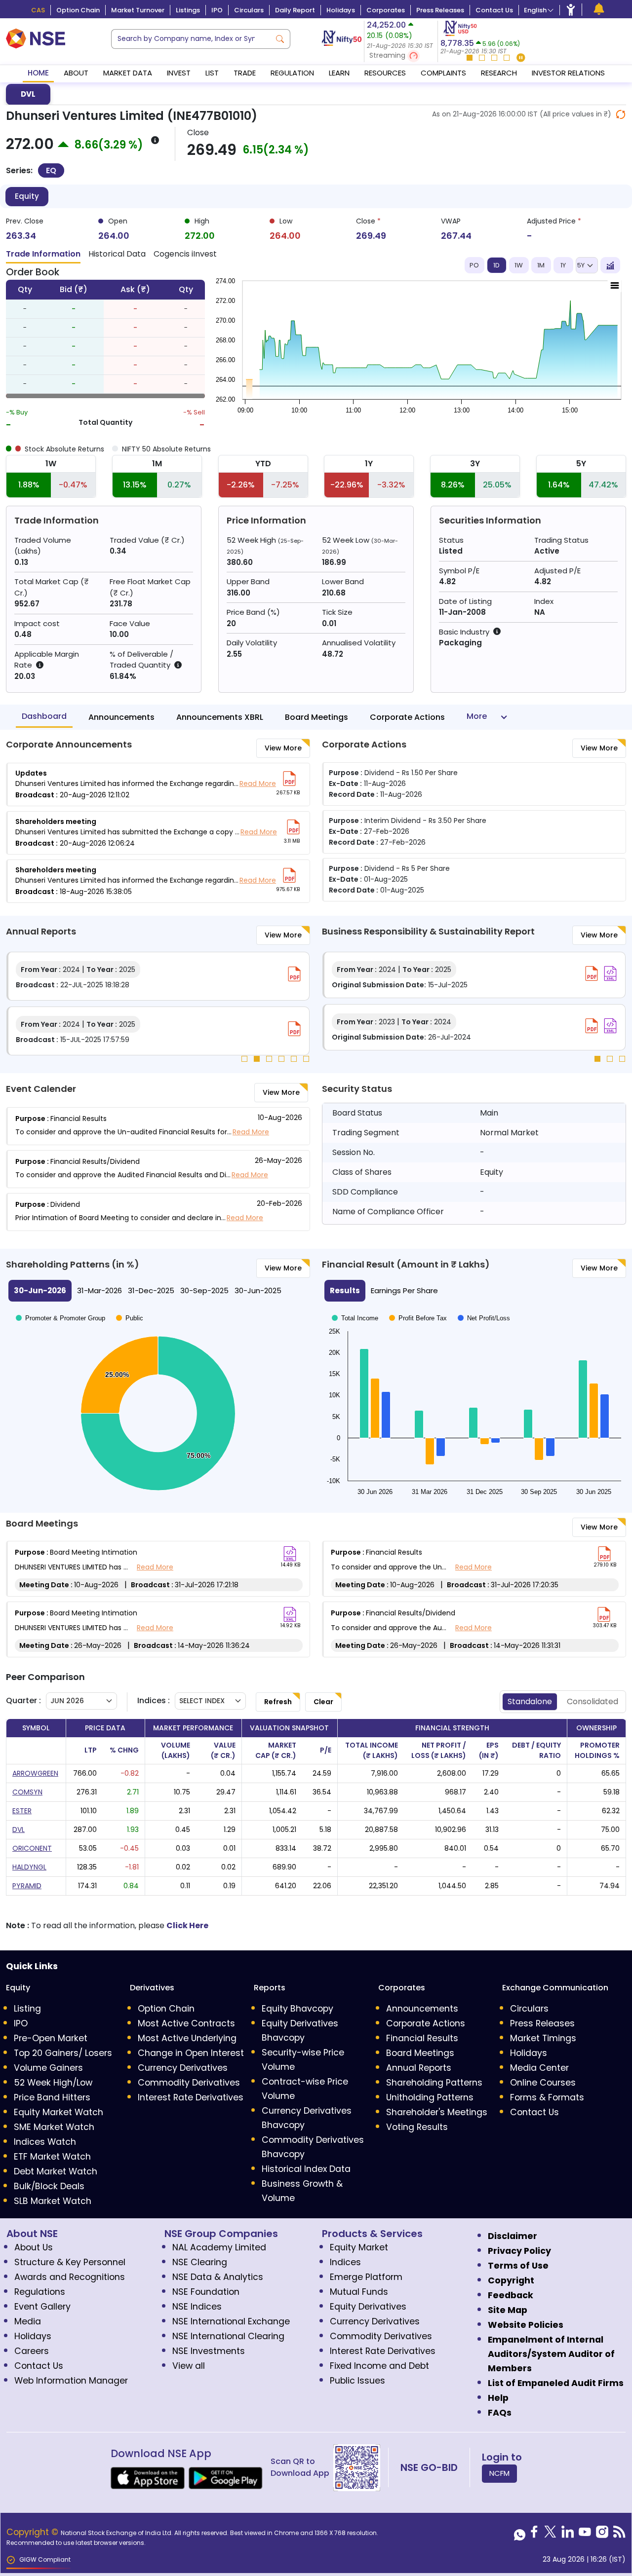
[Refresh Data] (621, 114)
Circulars (249, 10)
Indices (345, 2262)
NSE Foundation (206, 2292)
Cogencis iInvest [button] (185, 254)
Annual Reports (419, 2068)
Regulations (40, 2292)
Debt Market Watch (56, 2171)
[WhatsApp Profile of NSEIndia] (520, 2535)
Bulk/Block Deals (49, 2186)
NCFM (499, 2473)
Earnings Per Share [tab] (404, 1290)
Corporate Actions (407, 717)
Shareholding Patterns (434, 2083)
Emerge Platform (366, 2277)
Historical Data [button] (117, 254)
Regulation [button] (292, 73)
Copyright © (34, 2532)
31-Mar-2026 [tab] (99, 1290)
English (535, 10)
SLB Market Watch (53, 2201)
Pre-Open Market (51, 2038)
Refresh (278, 1702)
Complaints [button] (443, 73)
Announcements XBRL (220, 717)
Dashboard (44, 716)
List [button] (212, 73)
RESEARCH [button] (499, 73)
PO (474, 265)
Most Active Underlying (187, 2038)
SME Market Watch (54, 2127)
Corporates (386, 10)
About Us (34, 2247)
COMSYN (27, 1792)
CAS (38, 10)
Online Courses (543, 2083)
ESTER (22, 1811)
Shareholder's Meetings (437, 2112)
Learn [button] (339, 73)
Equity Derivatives (368, 2307)
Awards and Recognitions (70, 2277)
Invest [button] (179, 73)
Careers (32, 2351)
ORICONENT (32, 1848)
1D (496, 265)
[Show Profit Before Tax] (418, 1318)
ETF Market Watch (52, 2157)
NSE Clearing (200, 2262)
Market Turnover (138, 10)
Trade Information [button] (43, 254)
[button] (401, 56)
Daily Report (295, 10)
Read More (258, 784)
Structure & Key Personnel (70, 2262)
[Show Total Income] (355, 1318)
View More (283, 748)
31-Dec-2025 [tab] (151, 1290)
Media (28, 2321)
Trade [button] (245, 73)
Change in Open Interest (191, 2053)
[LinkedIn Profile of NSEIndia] (568, 2535)
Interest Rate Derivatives (191, 2097)
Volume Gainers (48, 2068)
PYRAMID (27, 1886)
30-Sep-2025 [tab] (204, 1290)
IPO (217, 10)
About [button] (76, 73)
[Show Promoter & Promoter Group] (60, 1318)
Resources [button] (385, 73)
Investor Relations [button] (568, 73)
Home (38, 73)
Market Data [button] (128, 73)
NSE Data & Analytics (218, 2277)
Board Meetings (316, 717)
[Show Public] (130, 1318)
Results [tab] (345, 1290)
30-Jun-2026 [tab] (40, 1290)
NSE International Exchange (231, 2321)
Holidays (341, 10)
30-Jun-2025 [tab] (258, 1290)
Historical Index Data (306, 2169)
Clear (323, 1702)
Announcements (121, 717)
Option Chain (78, 10)
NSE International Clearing (228, 2336)
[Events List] (599, 9)
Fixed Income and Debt (379, 2366)
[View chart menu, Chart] (615, 286)
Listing (27, 2009)
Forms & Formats (547, 2097)
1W (519, 265)
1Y (563, 265)
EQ (51, 170)
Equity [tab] (27, 196)
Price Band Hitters (52, 2097)
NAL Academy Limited (219, 2247)
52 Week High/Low (53, 2083)
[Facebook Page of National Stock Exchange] (534, 2535)
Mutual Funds (359, 2292)
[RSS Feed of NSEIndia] (619, 2535)
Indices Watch (45, 2142)
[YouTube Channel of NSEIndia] (585, 2535)
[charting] (610, 265)
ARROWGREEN (35, 1773)
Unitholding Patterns (430, 2097)
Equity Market (359, 2247)
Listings (188, 10)
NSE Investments (209, 2351)
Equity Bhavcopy (297, 2009)
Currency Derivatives (183, 2068)
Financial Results (422, 2038)
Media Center (539, 2068)
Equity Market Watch (59, 2112)
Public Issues (357, 2381)
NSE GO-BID (429, 2467)
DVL (28, 94)
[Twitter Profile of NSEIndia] (550, 2535)
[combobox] (191, 39)
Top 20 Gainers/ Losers (63, 2053)
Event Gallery (42, 2307)
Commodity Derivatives (189, 2083)
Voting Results (417, 2127)
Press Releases (440, 10)
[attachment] (289, 779)
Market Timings (543, 2038)
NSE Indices (197, 2307)
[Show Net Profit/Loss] (484, 1318)
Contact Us (494, 10)
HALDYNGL (29, 1867)
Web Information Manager (71, 2381)
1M (541, 265)
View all (189, 2366)
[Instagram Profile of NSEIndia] (602, 2535)
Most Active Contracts (186, 2023)
